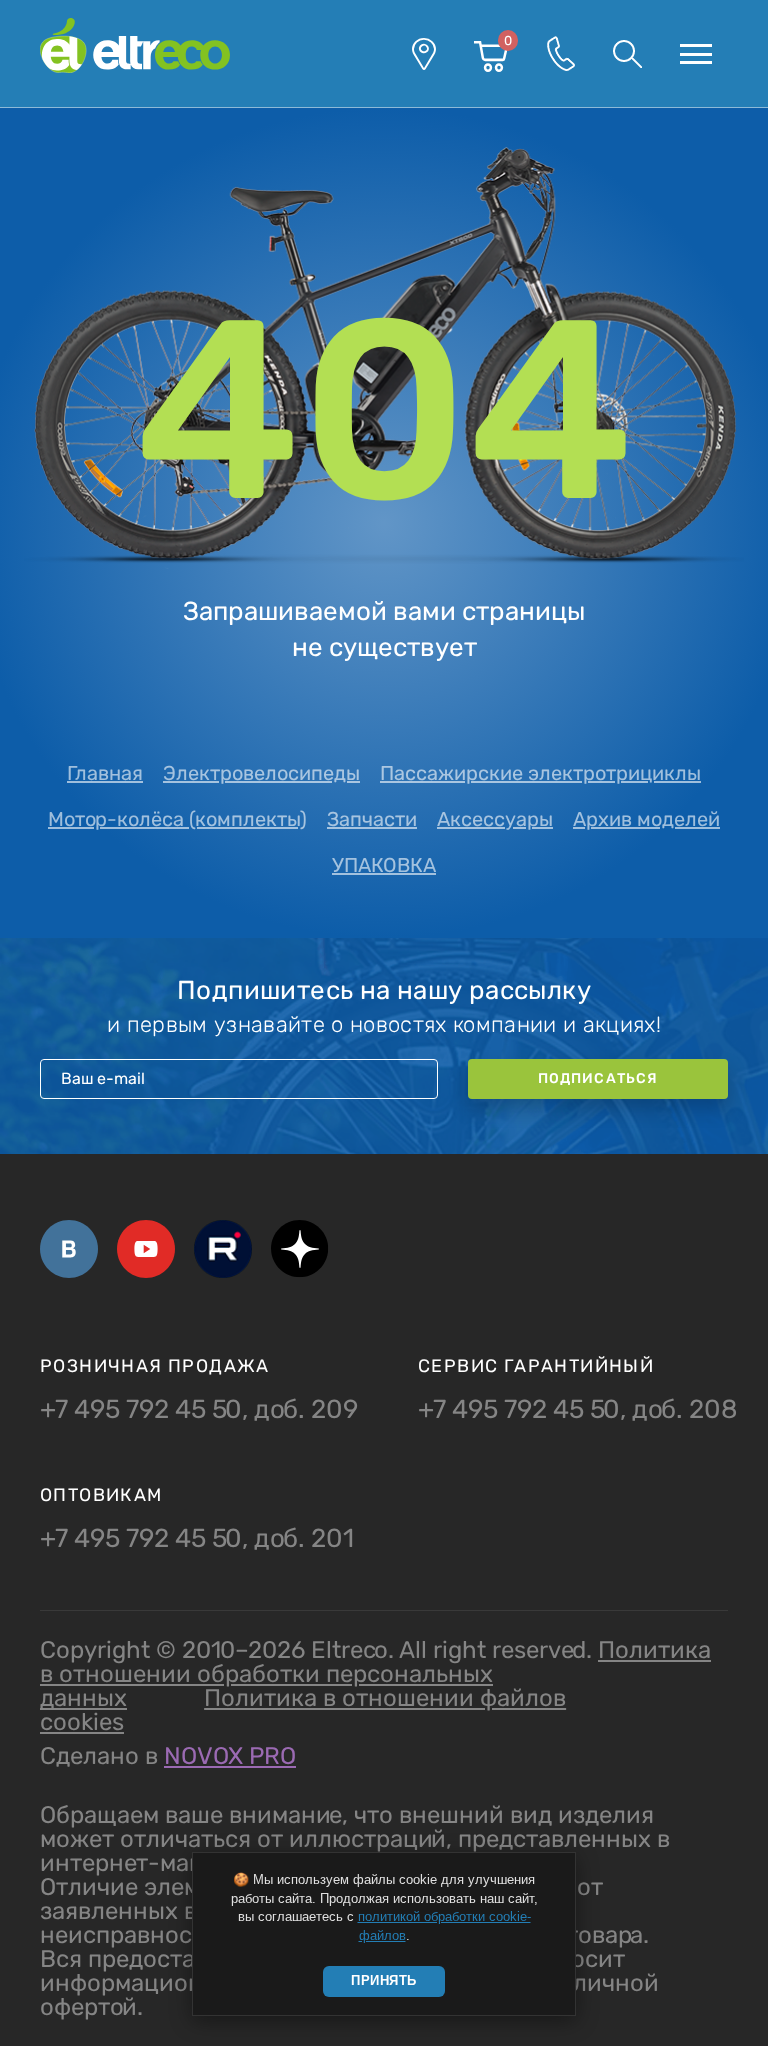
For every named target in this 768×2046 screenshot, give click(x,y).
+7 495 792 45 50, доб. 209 (199, 1410)
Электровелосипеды (261, 773)
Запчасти (372, 819)
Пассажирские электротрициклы (540, 773)
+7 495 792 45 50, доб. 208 (578, 1410)
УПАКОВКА (384, 865)
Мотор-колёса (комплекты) (177, 819)
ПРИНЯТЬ (384, 1980)
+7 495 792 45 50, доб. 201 (197, 1539)
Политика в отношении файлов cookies (303, 1710)
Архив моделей (646, 819)
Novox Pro (230, 1756)
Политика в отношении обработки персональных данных (375, 1674)
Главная (105, 773)
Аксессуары (495, 819)
